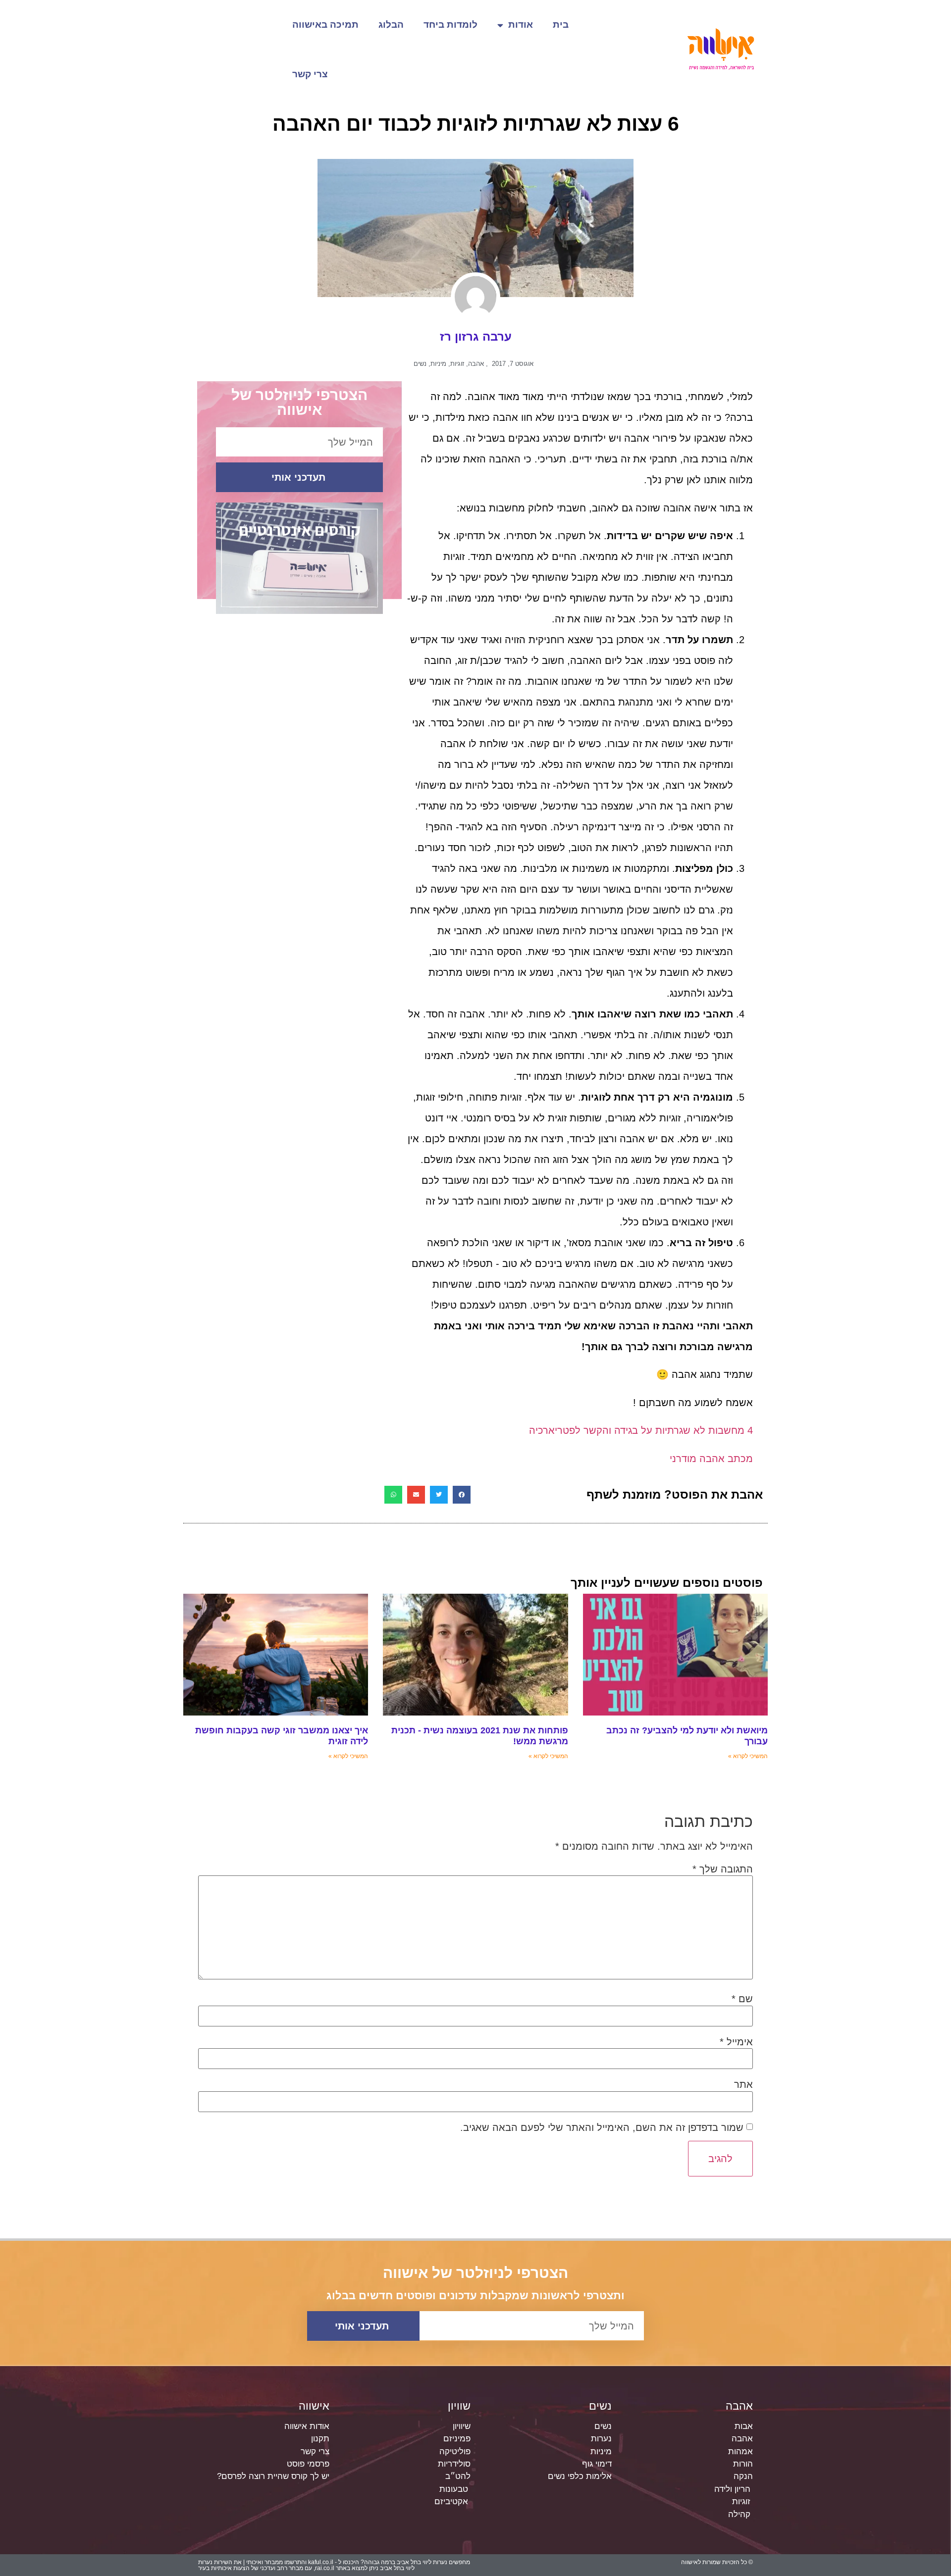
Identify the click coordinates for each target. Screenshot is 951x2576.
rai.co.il (325, 2568)
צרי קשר (310, 74)
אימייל (736, 2042)
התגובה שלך (723, 1869)
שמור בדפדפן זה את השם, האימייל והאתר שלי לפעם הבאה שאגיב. (602, 2127)
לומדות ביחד (450, 25)
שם (742, 1999)
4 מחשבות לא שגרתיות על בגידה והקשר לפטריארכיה (641, 1430)
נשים (420, 364)
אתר (743, 2084)
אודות (521, 25)
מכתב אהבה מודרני (711, 1459)
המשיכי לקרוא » (748, 1756)
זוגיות (457, 364)
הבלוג (391, 25)
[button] (462, 1495)
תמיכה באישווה (325, 25)
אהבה (476, 364)
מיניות (438, 364)
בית (561, 25)
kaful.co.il (321, 2562)
